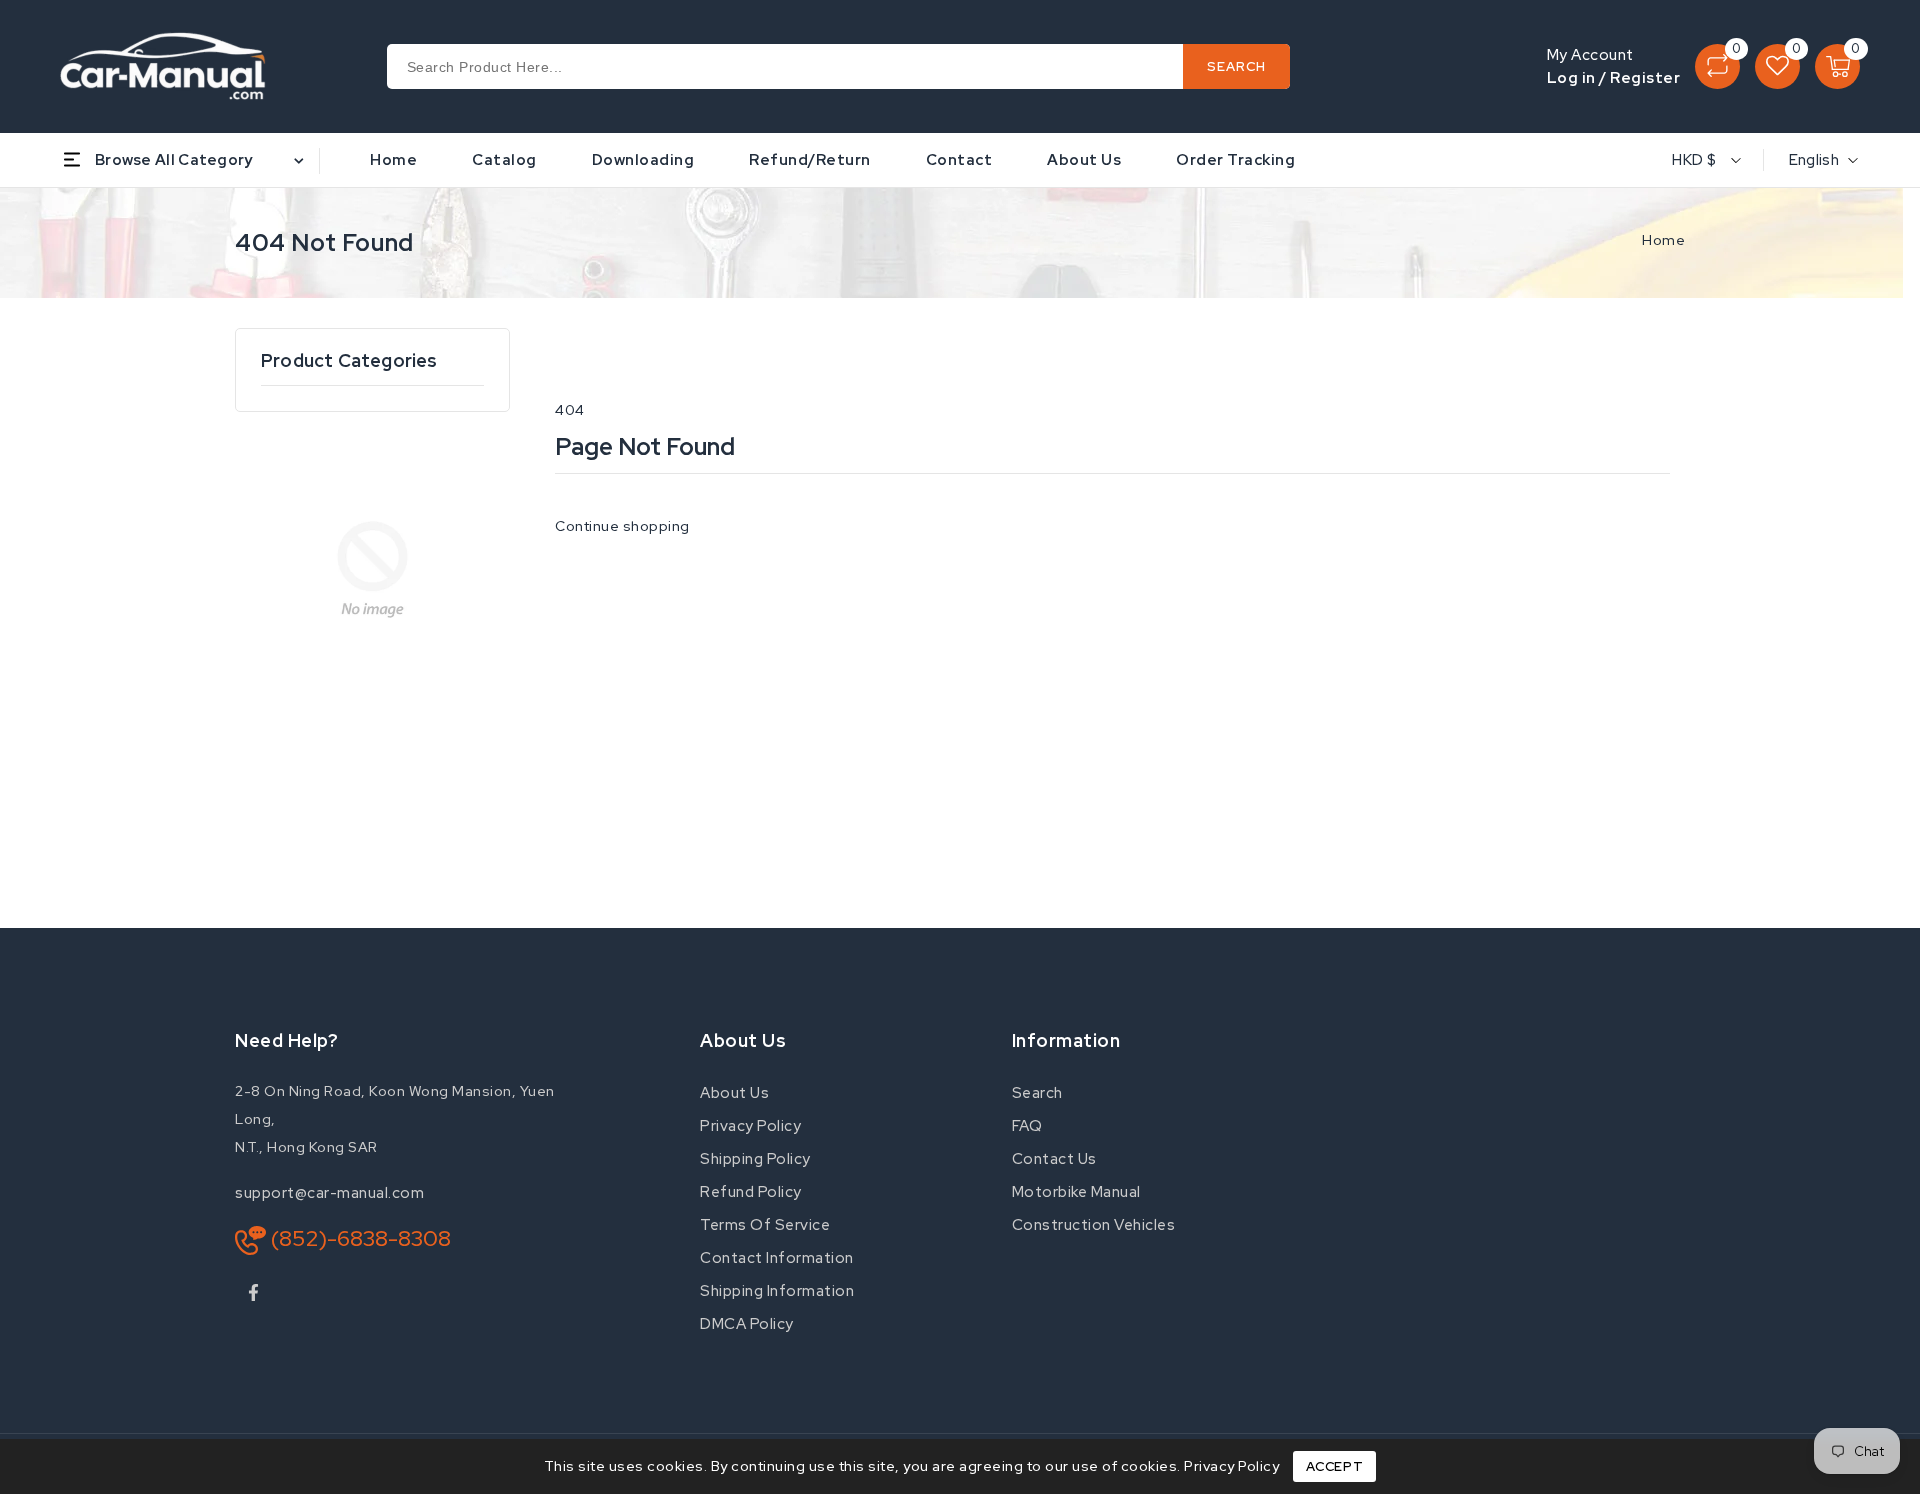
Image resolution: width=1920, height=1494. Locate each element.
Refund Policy (751, 1192)
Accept (1335, 1466)
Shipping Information (777, 1291)
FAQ (1027, 1126)
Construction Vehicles (1094, 1225)
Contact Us (1054, 1159)
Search (1037, 1093)
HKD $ (1694, 160)
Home (1663, 240)
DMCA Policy (747, 1324)
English (1814, 160)
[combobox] (839, 66)
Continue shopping (622, 526)
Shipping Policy (755, 1159)
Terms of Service (765, 1225)
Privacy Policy (750, 1126)
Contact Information (777, 1258)
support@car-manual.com (329, 1193)
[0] (1717, 66)
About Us (734, 1093)
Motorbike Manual (1076, 1192)
